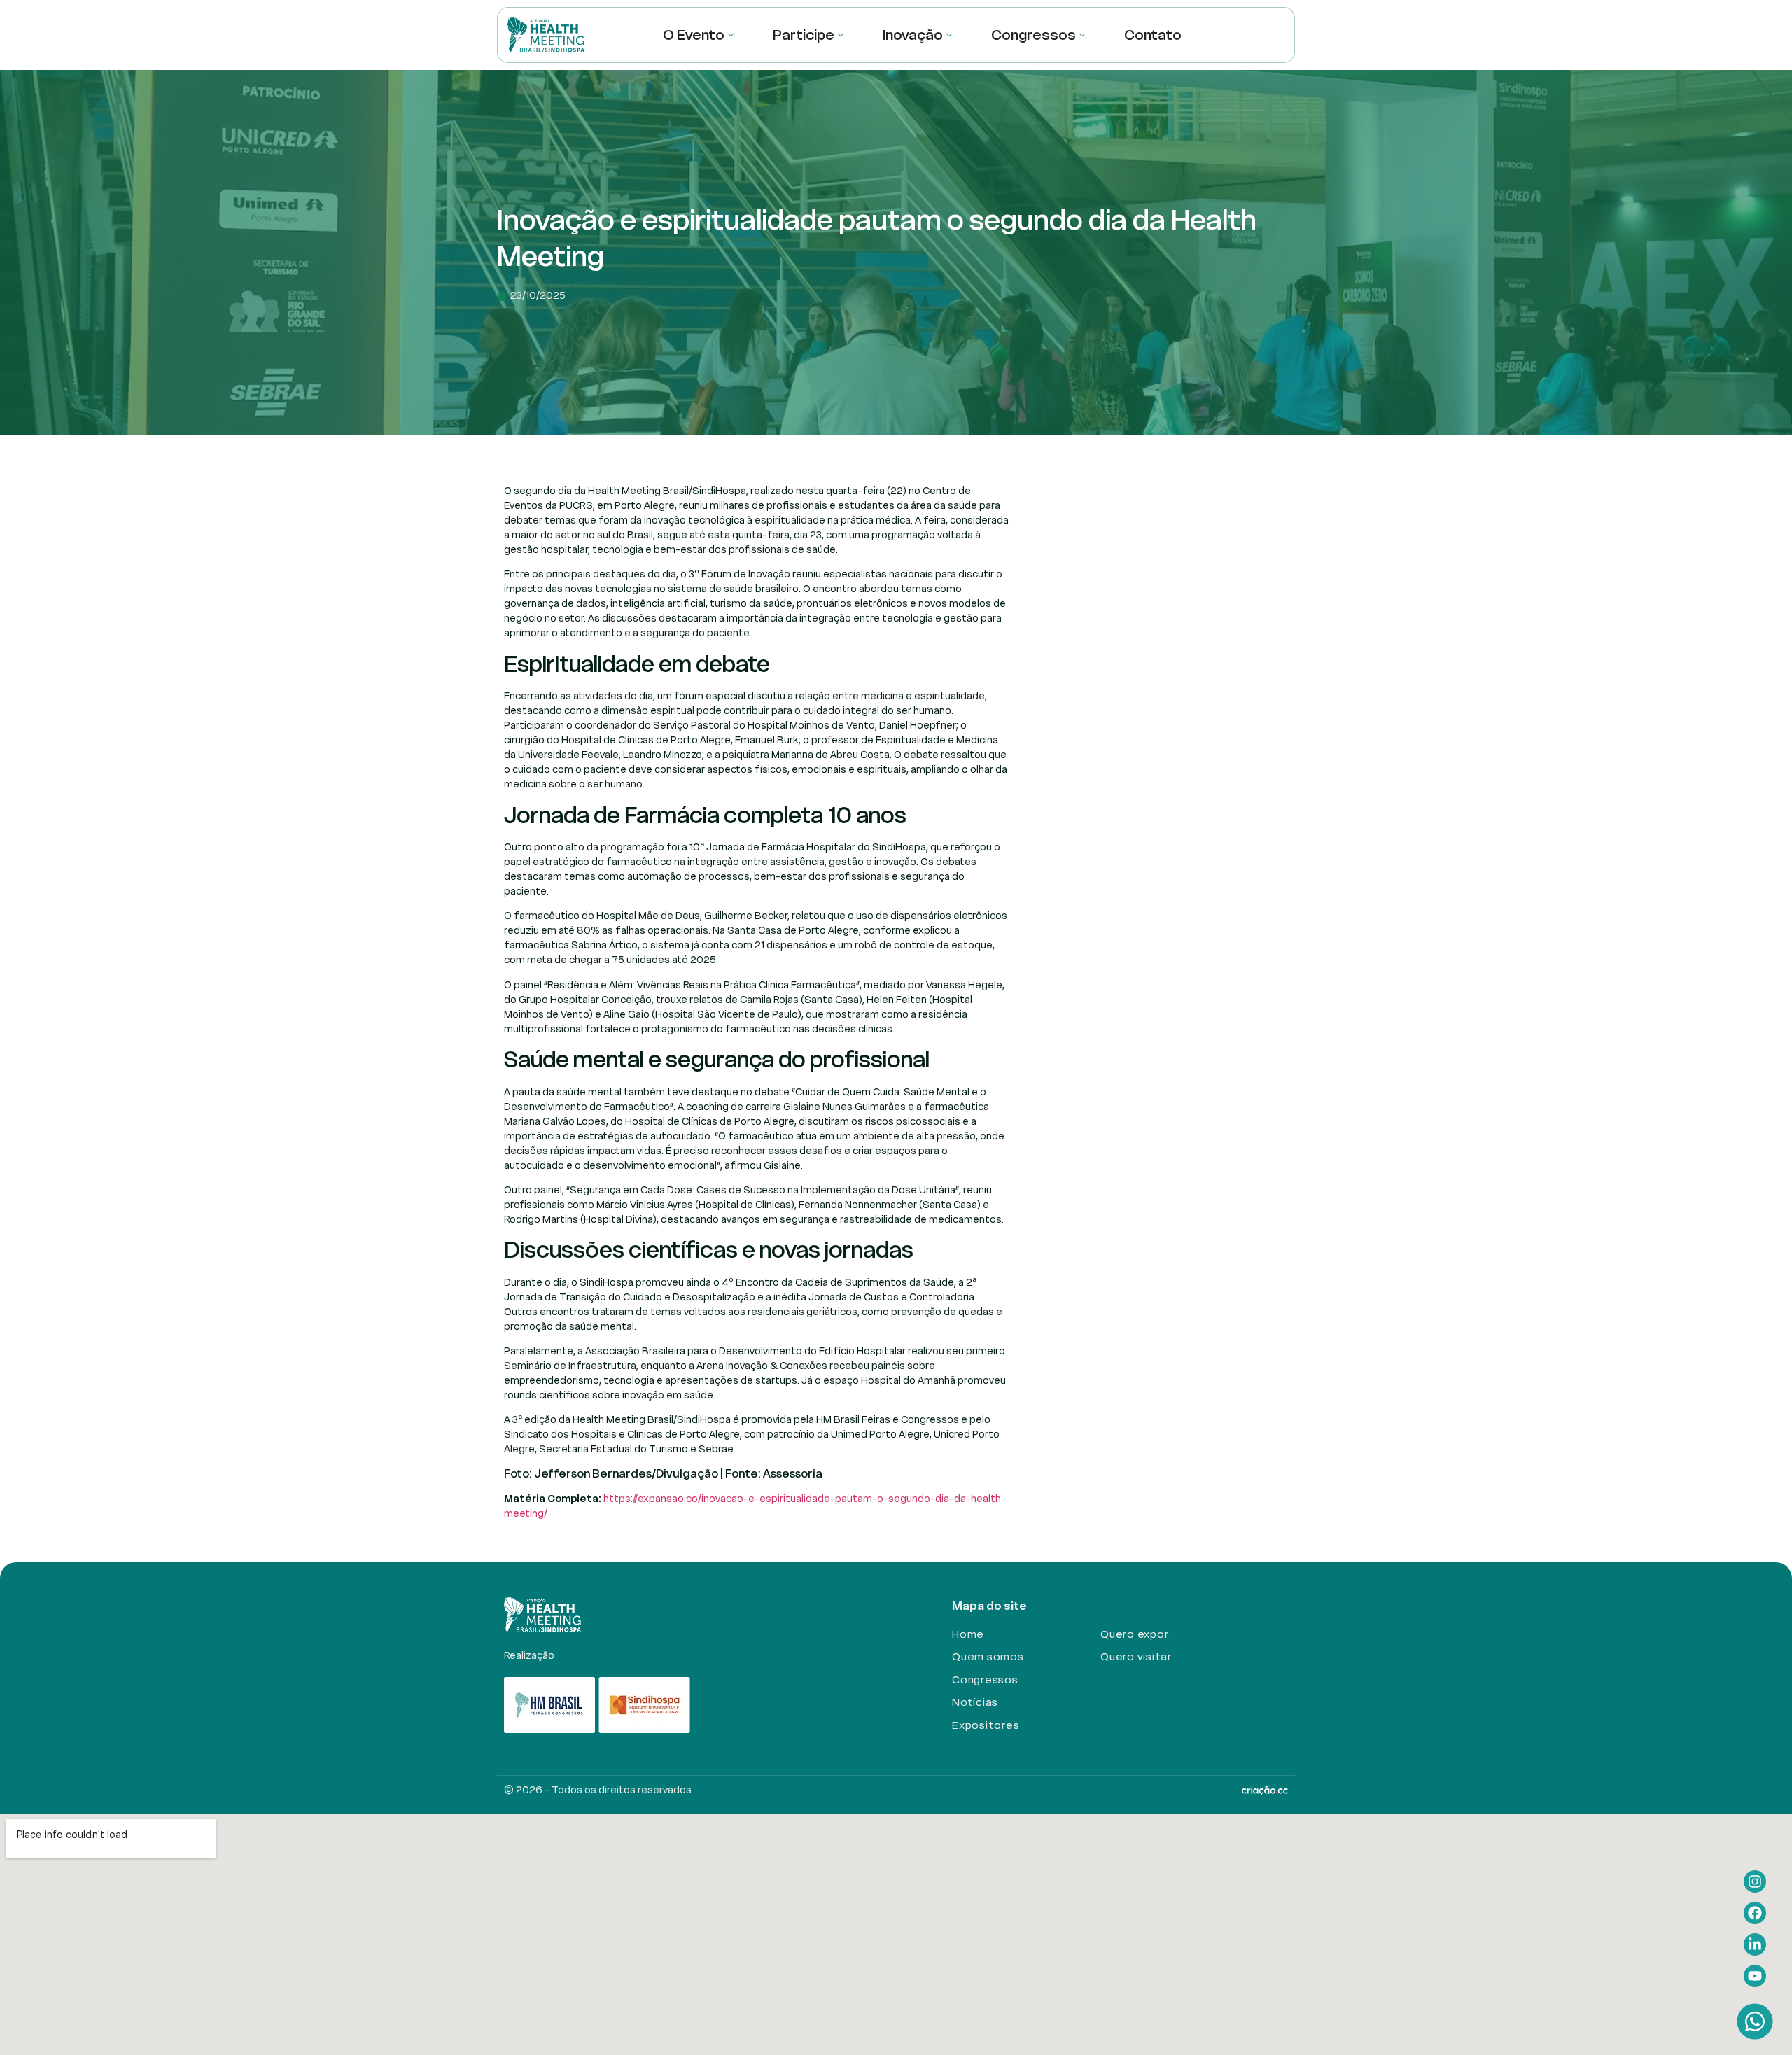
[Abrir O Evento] (731, 35)
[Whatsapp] (1755, 2021)
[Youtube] (1755, 1976)
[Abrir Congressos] (1082, 35)
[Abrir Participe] (841, 35)
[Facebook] (1755, 1913)
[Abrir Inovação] (949, 35)
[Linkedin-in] (1755, 1944)
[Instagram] (1755, 1881)
